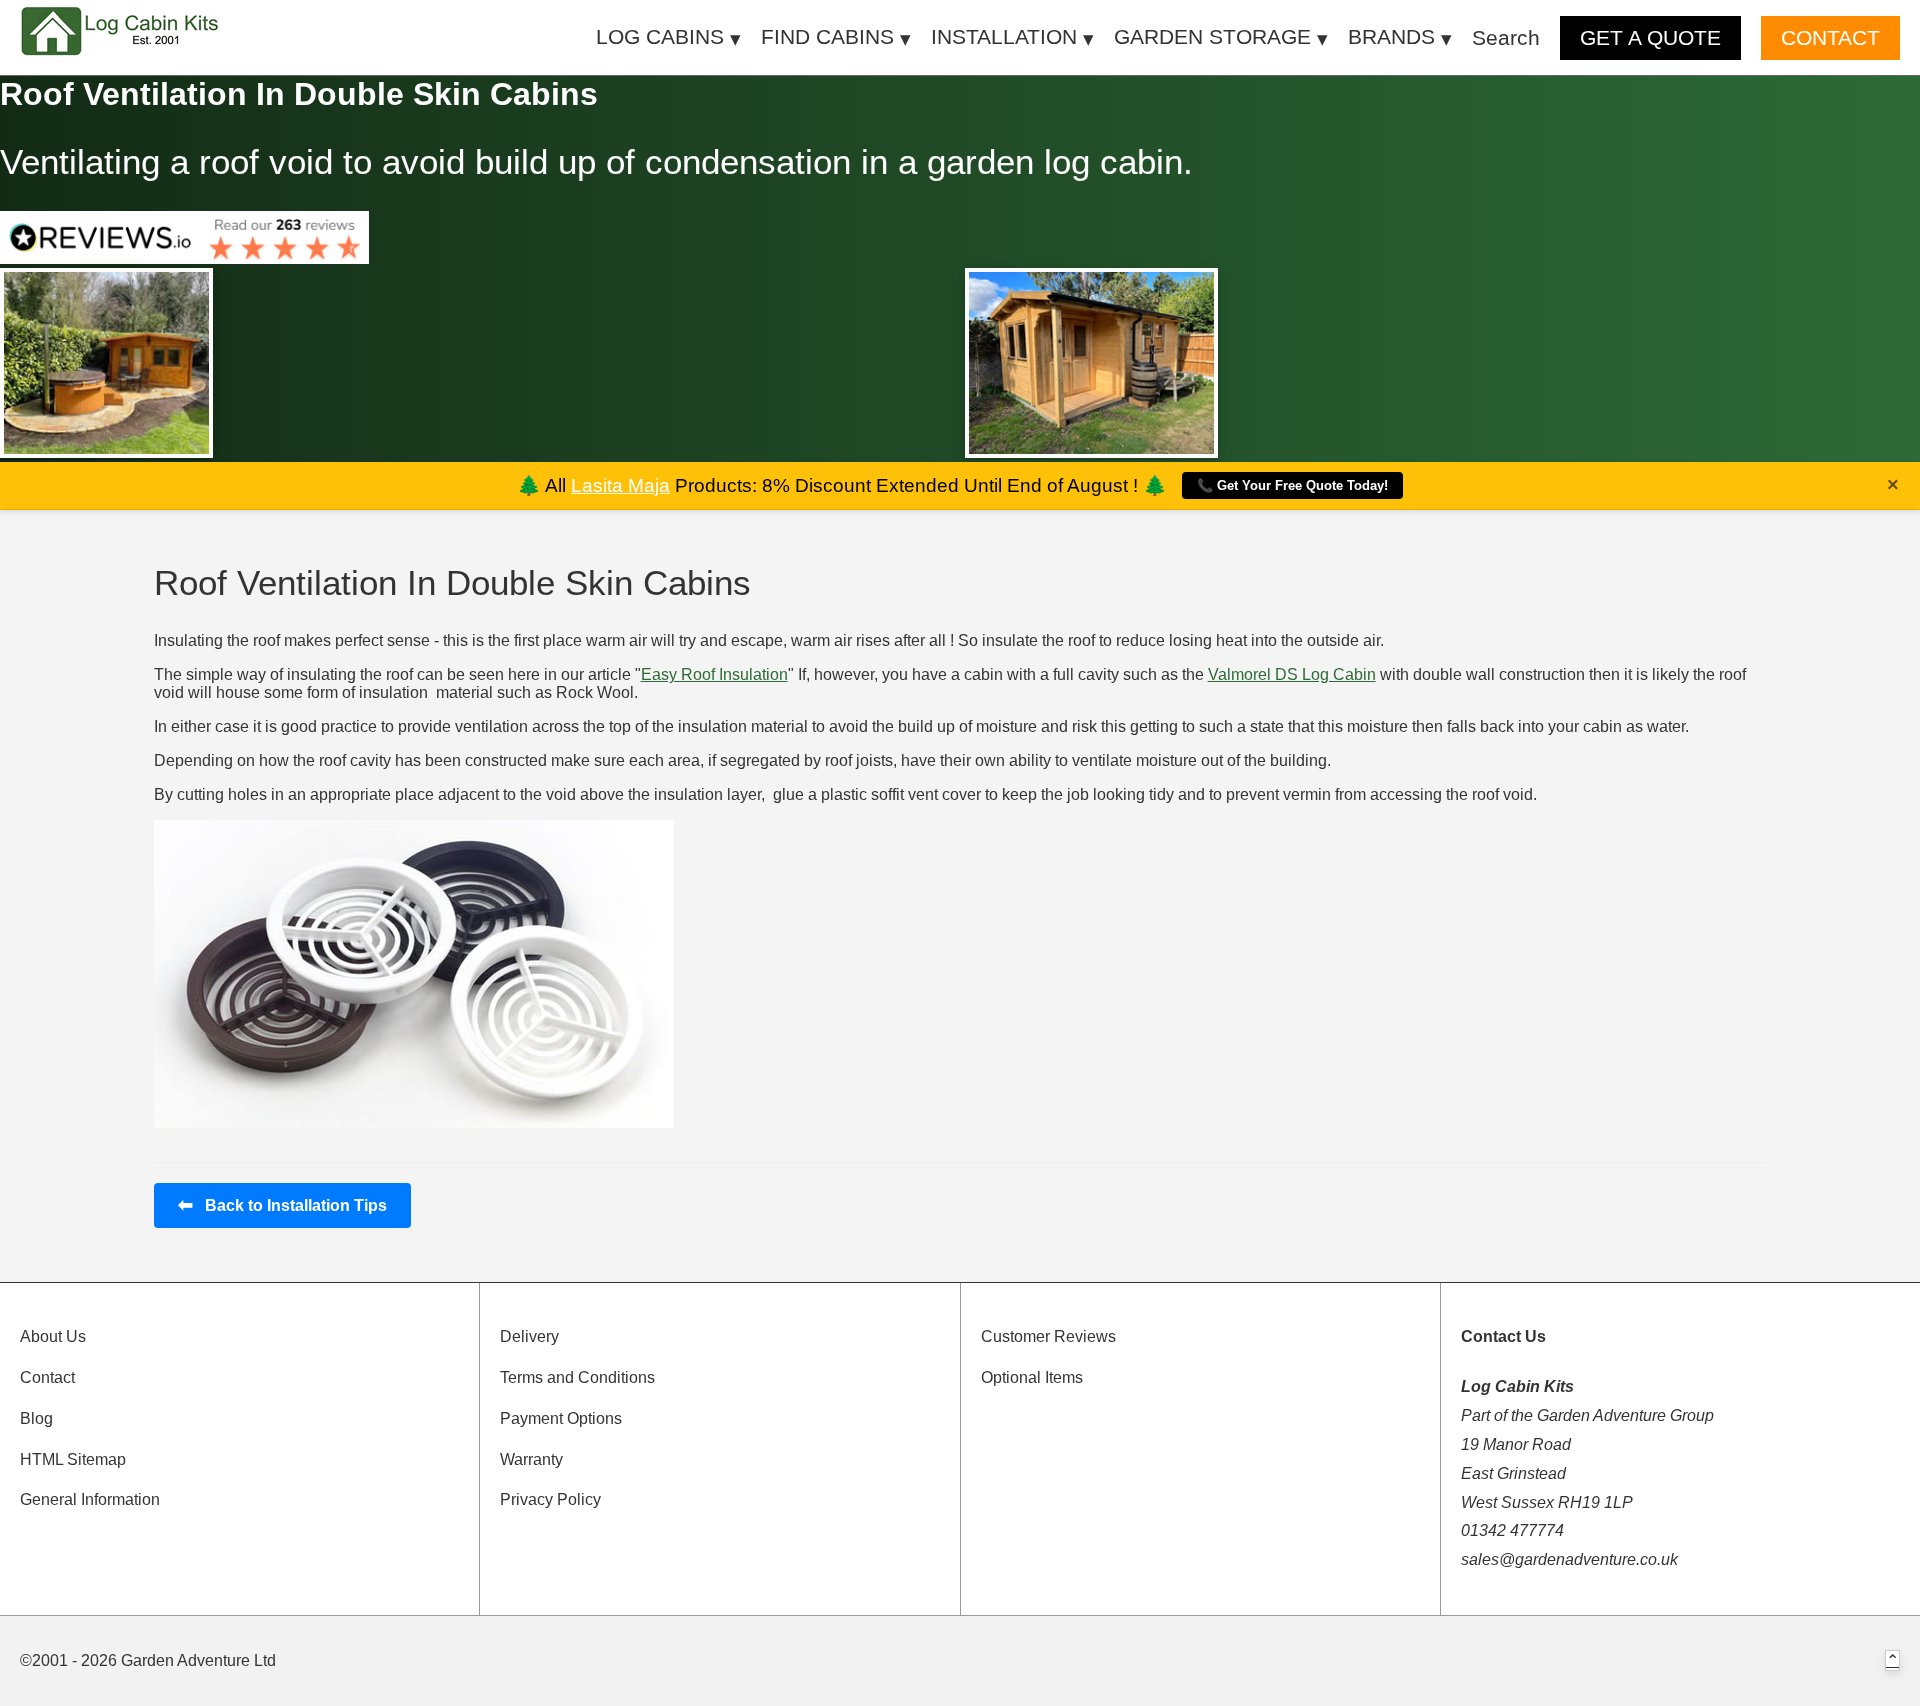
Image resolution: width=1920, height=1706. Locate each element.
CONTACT (1830, 37)
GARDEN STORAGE (1212, 36)
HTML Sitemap (73, 1459)
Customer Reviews (1048, 1336)
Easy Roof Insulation (714, 674)
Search (1506, 37)
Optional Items (1032, 1377)
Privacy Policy (550, 1499)
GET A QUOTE (1650, 37)
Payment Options (561, 1418)
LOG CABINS (660, 36)
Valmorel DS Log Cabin (1292, 674)
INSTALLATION (1004, 36)
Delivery (529, 1336)
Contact (47, 1377)
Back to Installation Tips (282, 1205)
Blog (36, 1418)
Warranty (531, 1459)
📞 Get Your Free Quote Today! (1292, 485)
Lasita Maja (620, 485)
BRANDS (1391, 36)
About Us (53, 1336)
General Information (90, 1499)
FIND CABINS (827, 36)
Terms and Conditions (577, 1377)
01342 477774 (1512, 1530)
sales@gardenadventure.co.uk (1569, 1559)
